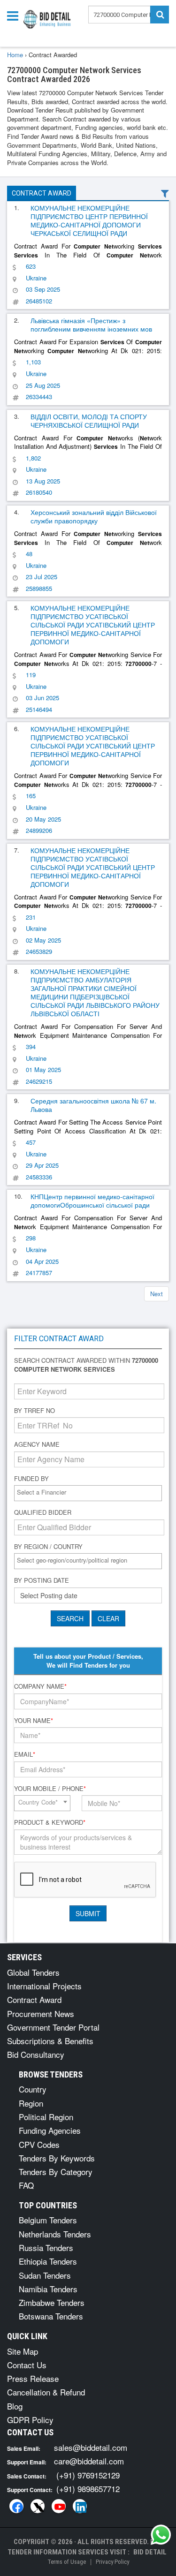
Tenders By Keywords (57, 2158)
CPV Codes (39, 2144)
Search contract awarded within (86, 1365)
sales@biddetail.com (91, 2447)
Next (157, 1294)
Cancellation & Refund (46, 2392)
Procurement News (41, 2013)
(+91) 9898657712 (88, 2489)
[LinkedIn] (80, 2506)
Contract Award (42, 193)
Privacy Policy (112, 2562)
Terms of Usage (67, 2562)
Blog (15, 2406)
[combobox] (88, 1493)
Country (33, 2089)
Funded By (31, 1479)
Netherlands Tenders (55, 2234)
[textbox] (90, 1492)
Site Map (23, 2351)
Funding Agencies (50, 2130)
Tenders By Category (56, 2172)
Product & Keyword (50, 1822)
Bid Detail (150, 2552)
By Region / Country (48, 1547)
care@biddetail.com (89, 2461)
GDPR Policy (30, 2420)
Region (31, 2103)
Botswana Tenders (51, 2316)
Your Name (34, 1721)
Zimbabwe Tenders (52, 2302)
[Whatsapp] (161, 2535)
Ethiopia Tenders (48, 2261)
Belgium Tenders (48, 2220)
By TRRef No (34, 1411)
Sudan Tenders (45, 2275)
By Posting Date (42, 1580)
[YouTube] (59, 2506)
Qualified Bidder (43, 1512)
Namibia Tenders (48, 2289)
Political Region (46, 2117)
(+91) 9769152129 (88, 2475)
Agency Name (37, 1444)
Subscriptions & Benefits (50, 2041)
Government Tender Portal (53, 2027)
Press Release (33, 2378)
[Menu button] (15, 15)
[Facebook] (16, 2506)
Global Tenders (33, 1972)
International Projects (44, 1986)
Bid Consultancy (36, 2054)
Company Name (40, 1686)
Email (25, 1754)
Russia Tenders (46, 2247)
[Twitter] (38, 2506)
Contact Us (27, 2365)
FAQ (26, 2185)
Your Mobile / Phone (50, 1789)
